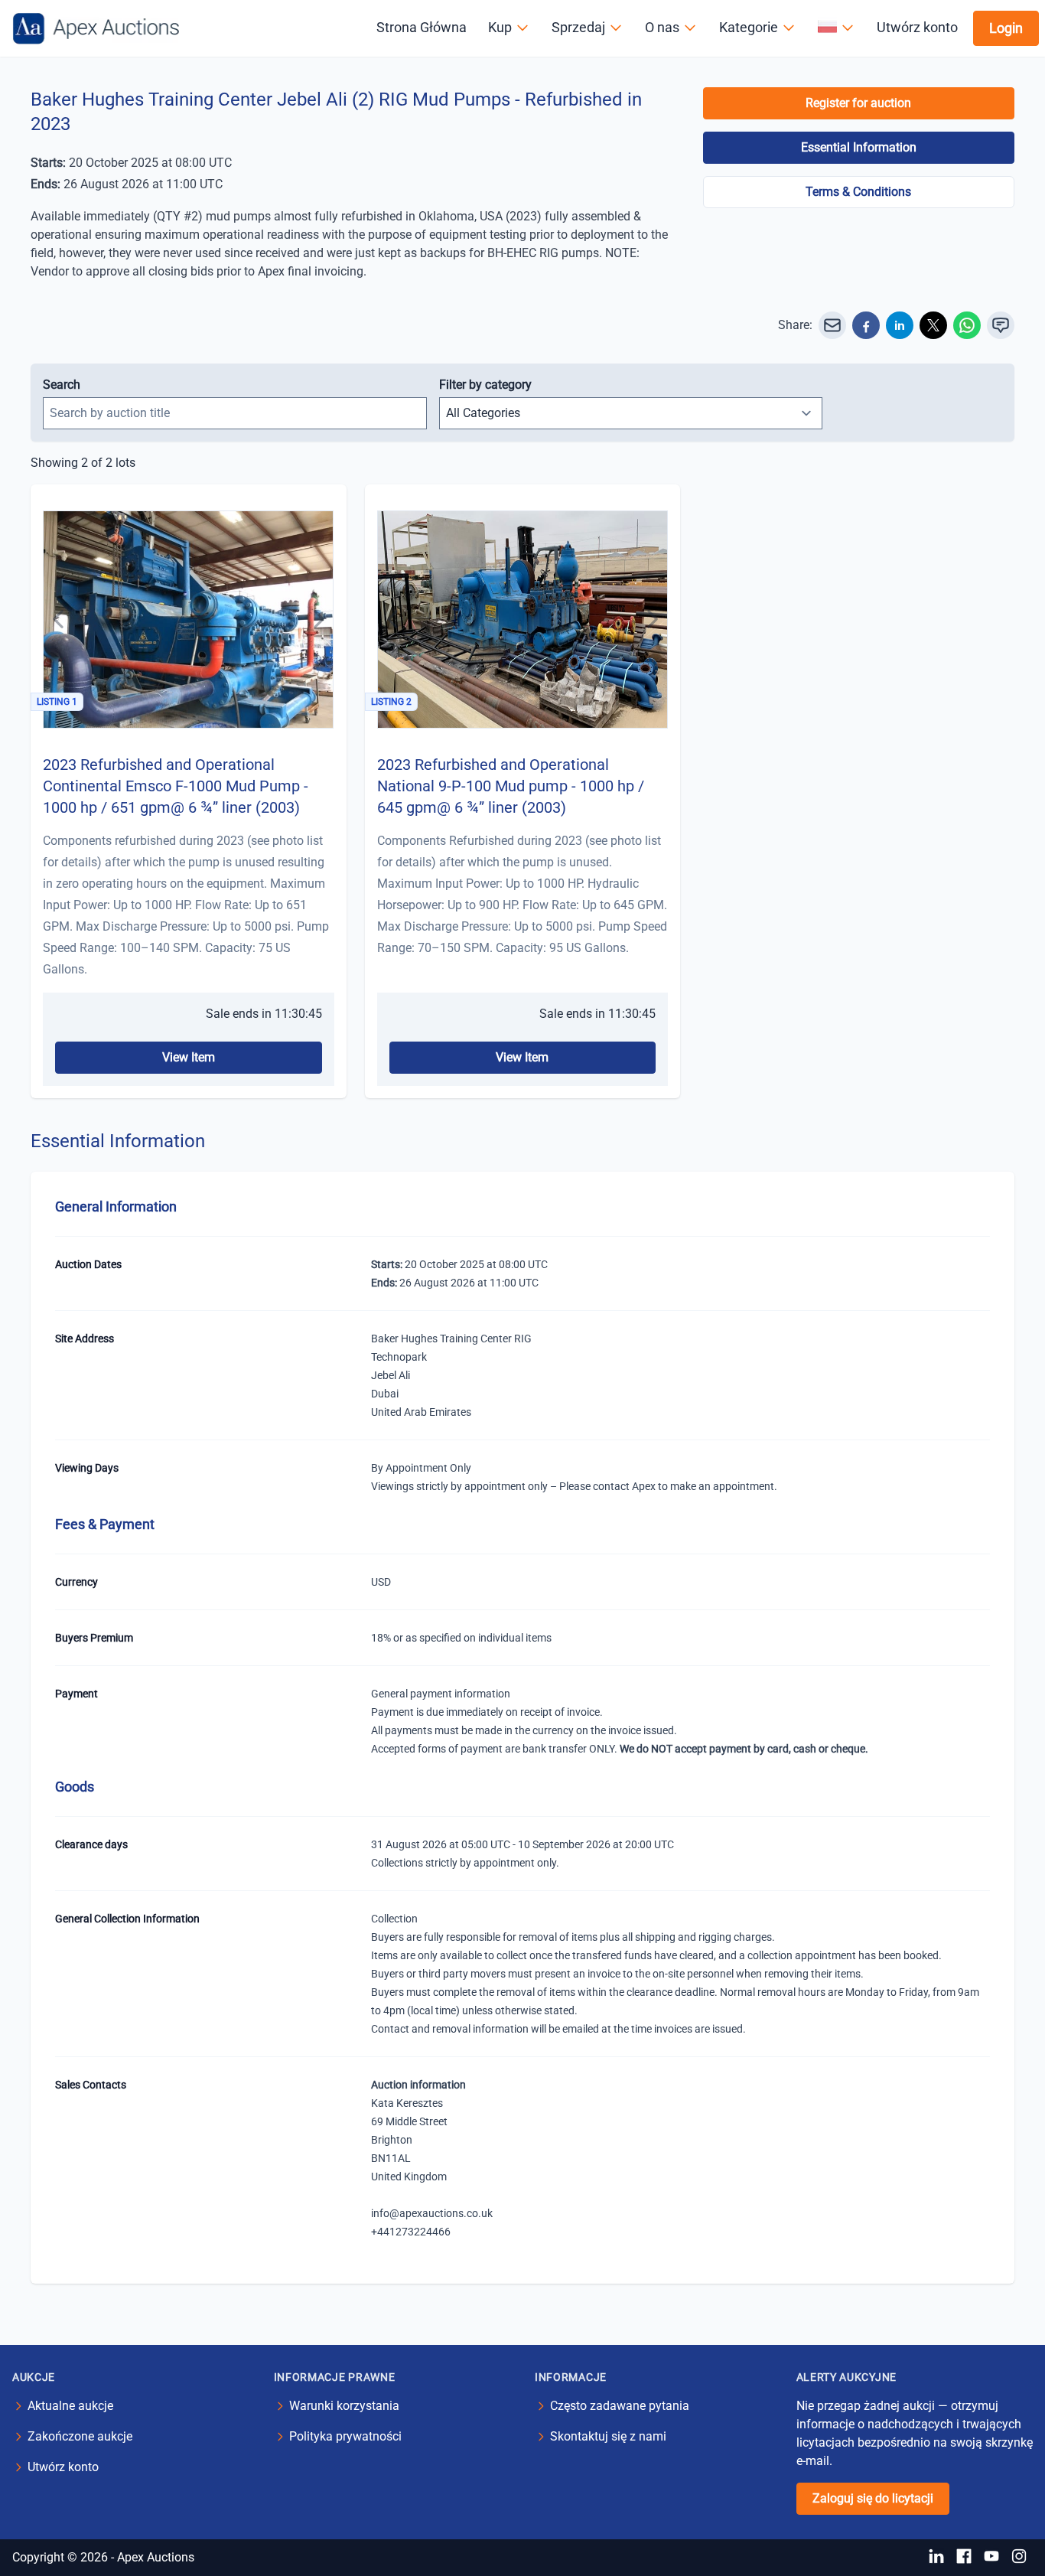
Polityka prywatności (345, 2436)
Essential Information (859, 147)
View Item (189, 1057)
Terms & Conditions (858, 192)
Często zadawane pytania (620, 2406)
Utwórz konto (917, 27)
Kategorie (749, 27)
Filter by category (485, 385)
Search (62, 385)
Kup (500, 27)
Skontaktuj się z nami (608, 2436)
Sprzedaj (578, 27)
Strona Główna (422, 27)
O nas (662, 27)
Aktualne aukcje (70, 2406)
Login (1006, 28)
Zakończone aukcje (80, 2436)
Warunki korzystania (344, 2406)
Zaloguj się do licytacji (873, 2498)
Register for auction (858, 103)
